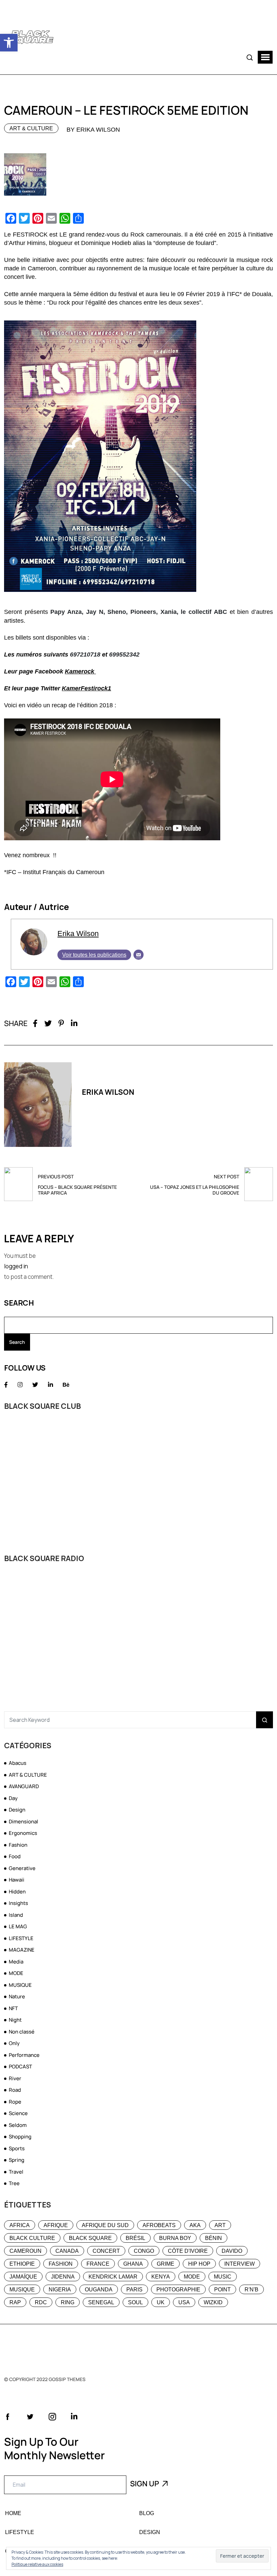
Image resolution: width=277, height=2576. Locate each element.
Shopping (20, 2137)
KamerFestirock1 (86, 688)
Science (18, 2113)
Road (15, 2090)
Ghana (133, 2264)
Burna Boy (175, 2238)
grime (166, 2264)
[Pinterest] (61, 1023)
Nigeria (60, 2290)
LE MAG (18, 1926)
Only (14, 2043)
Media (16, 1962)
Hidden (17, 1892)
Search (19, 1303)
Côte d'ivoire (188, 2251)
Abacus (18, 1763)
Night (15, 2020)
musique (22, 2290)
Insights (18, 1903)
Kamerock (80, 671)
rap (15, 2302)
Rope (15, 2102)
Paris (134, 2290)
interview (240, 2264)
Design (17, 1810)
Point (222, 2290)
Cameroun (26, 2251)
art (220, 2225)
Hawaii (17, 1880)
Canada (67, 2251)
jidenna (63, 2277)
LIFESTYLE (21, 1938)
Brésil (135, 2238)
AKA (195, 2225)
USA (184, 2302)
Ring (68, 2302)
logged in (16, 1266)
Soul (135, 2302)
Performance (24, 2055)
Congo (144, 2251)
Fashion (18, 1845)
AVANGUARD (24, 1786)
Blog (147, 2513)
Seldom (18, 2125)
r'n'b (251, 2290)
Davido (232, 2251)
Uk (161, 2302)
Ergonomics (23, 1833)
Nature (17, 1996)
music (223, 2277)
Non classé (22, 2032)
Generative (22, 1868)
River (15, 2078)
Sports (17, 2148)
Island (16, 1915)
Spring (17, 2160)
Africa (20, 2225)
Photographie (178, 2290)
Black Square (90, 2238)
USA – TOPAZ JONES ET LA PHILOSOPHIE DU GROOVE (195, 1190)
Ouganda (99, 2290)
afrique (56, 2225)
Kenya (161, 2277)
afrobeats (159, 2225)
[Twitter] (48, 1023)
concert (106, 2251)
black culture (32, 2238)
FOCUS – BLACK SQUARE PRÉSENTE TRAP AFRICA (77, 1190)
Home (13, 2513)
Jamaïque (23, 2277)
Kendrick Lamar (113, 2277)
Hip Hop (199, 2264)
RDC (41, 2302)
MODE (16, 1973)
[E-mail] (138, 955)
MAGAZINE (22, 1950)
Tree (14, 2183)
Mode (192, 2277)
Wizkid (213, 2302)
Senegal (101, 2302)
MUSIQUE (20, 1985)
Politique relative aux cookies (37, 2564)
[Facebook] (35, 1023)
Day (13, 1798)
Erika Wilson (78, 934)
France (98, 2264)
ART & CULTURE (31, 128)
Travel (16, 2172)
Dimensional (23, 1822)
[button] (9, 43)
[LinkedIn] (74, 1023)
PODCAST (20, 2067)
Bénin (213, 2238)
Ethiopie (22, 2264)
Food (15, 1856)
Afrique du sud (105, 2225)
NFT (13, 2008)
